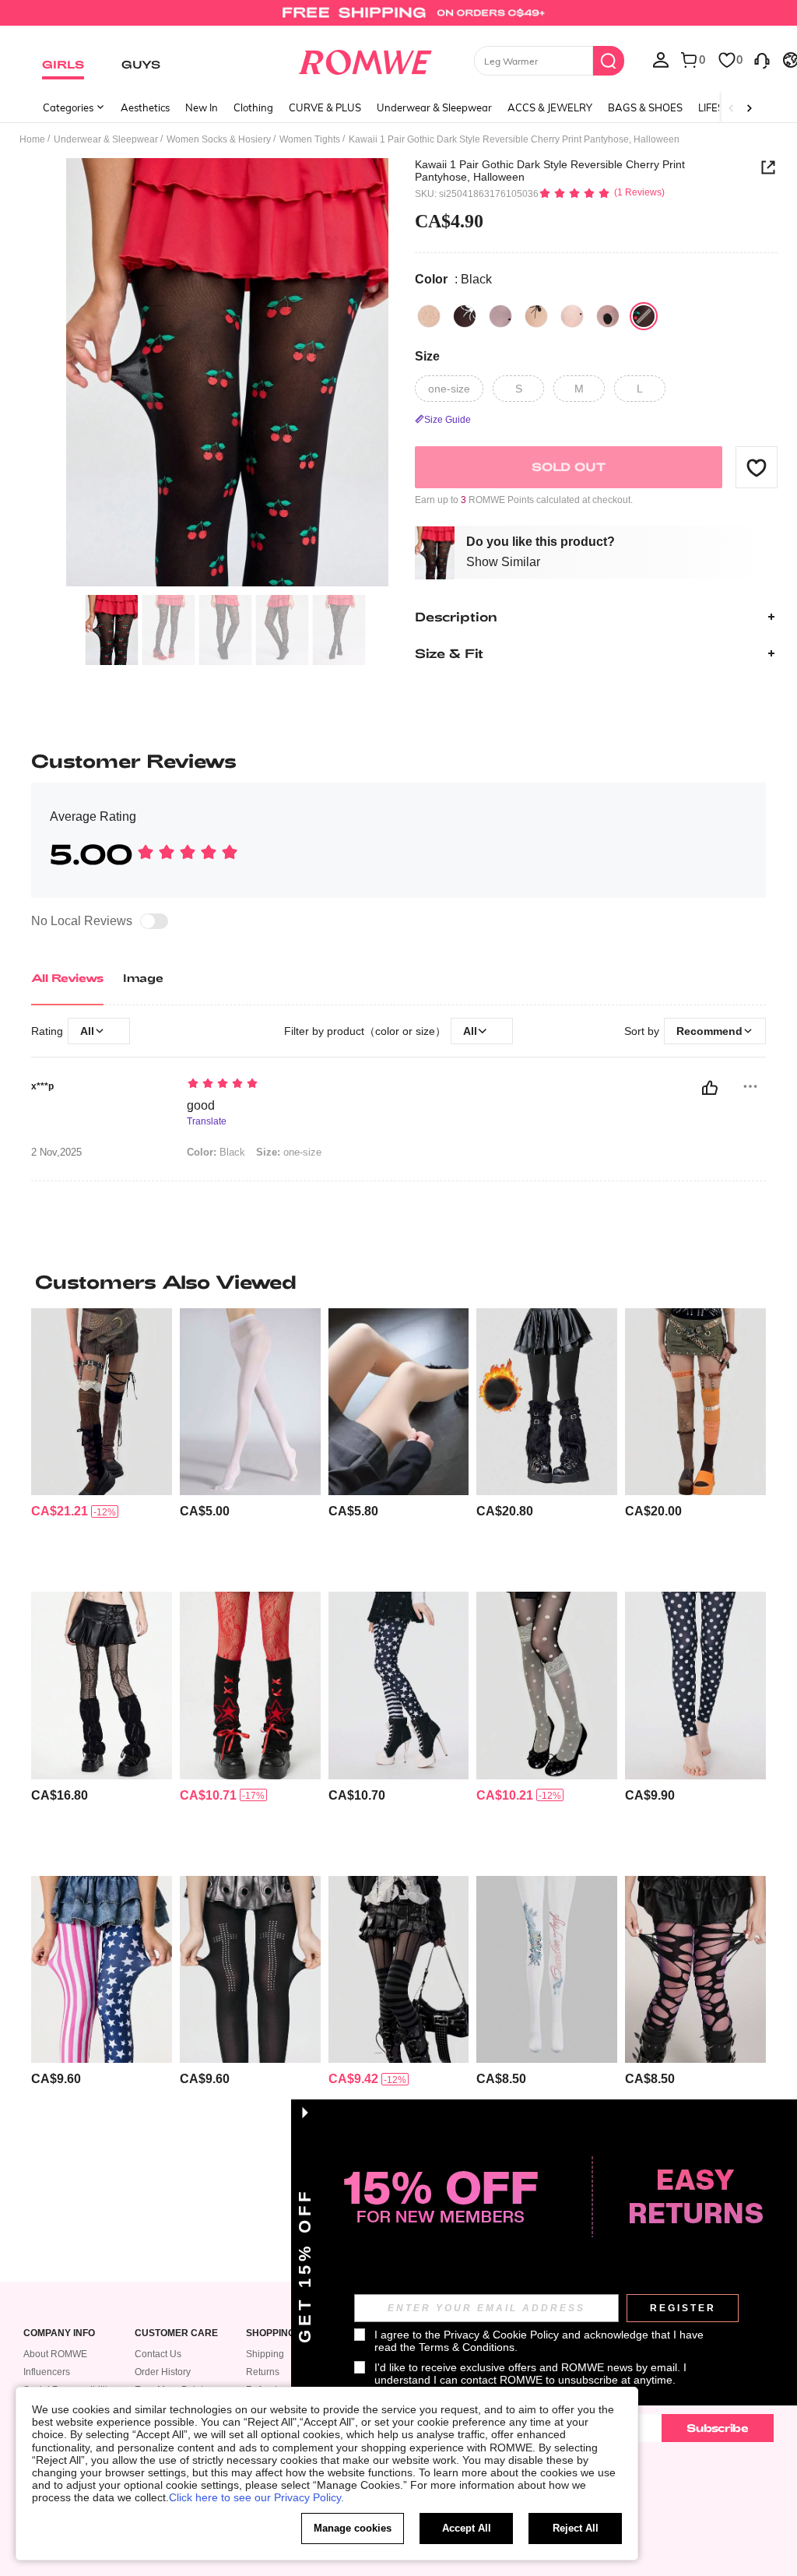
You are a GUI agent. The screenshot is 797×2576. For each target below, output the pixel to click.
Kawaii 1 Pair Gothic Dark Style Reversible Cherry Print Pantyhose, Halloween (550, 171)
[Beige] (429, 316)
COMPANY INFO (59, 2333)
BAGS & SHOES (645, 107)
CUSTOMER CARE (176, 2333)
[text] (384, 1085)
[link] (398, 19)
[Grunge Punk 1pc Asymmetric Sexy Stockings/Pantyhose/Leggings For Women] (695, 1969)
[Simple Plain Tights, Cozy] (250, 1402)
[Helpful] (710, 1088)
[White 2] (608, 316)
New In (202, 107)
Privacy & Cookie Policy (501, 2335)
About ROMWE (55, 2354)
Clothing (253, 107)
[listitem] (102, 1444)
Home (32, 139)
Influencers (47, 2372)
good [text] (201, 1105)
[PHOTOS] (227, 373)
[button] (757, 467)
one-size (289, 1152)
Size (427, 356)
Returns (263, 2372)
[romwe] (365, 59)
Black (216, 1152)
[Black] (465, 316)
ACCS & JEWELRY (550, 107)
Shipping (265, 2354)
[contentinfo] (60, 1511)
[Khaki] (536, 316)
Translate (207, 1122)
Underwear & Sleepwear (434, 107)
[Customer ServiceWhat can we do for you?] (762, 59)
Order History (163, 2372)
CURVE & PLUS (325, 107)
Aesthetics (145, 107)
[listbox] (661, 59)
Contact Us (158, 2354)
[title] (398, 1282)
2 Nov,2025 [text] (56, 1153)
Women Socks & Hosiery (219, 139)
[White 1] (572, 316)
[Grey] (500, 316)
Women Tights (310, 139)
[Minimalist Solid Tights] (399, 1402)
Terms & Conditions (467, 2347)
